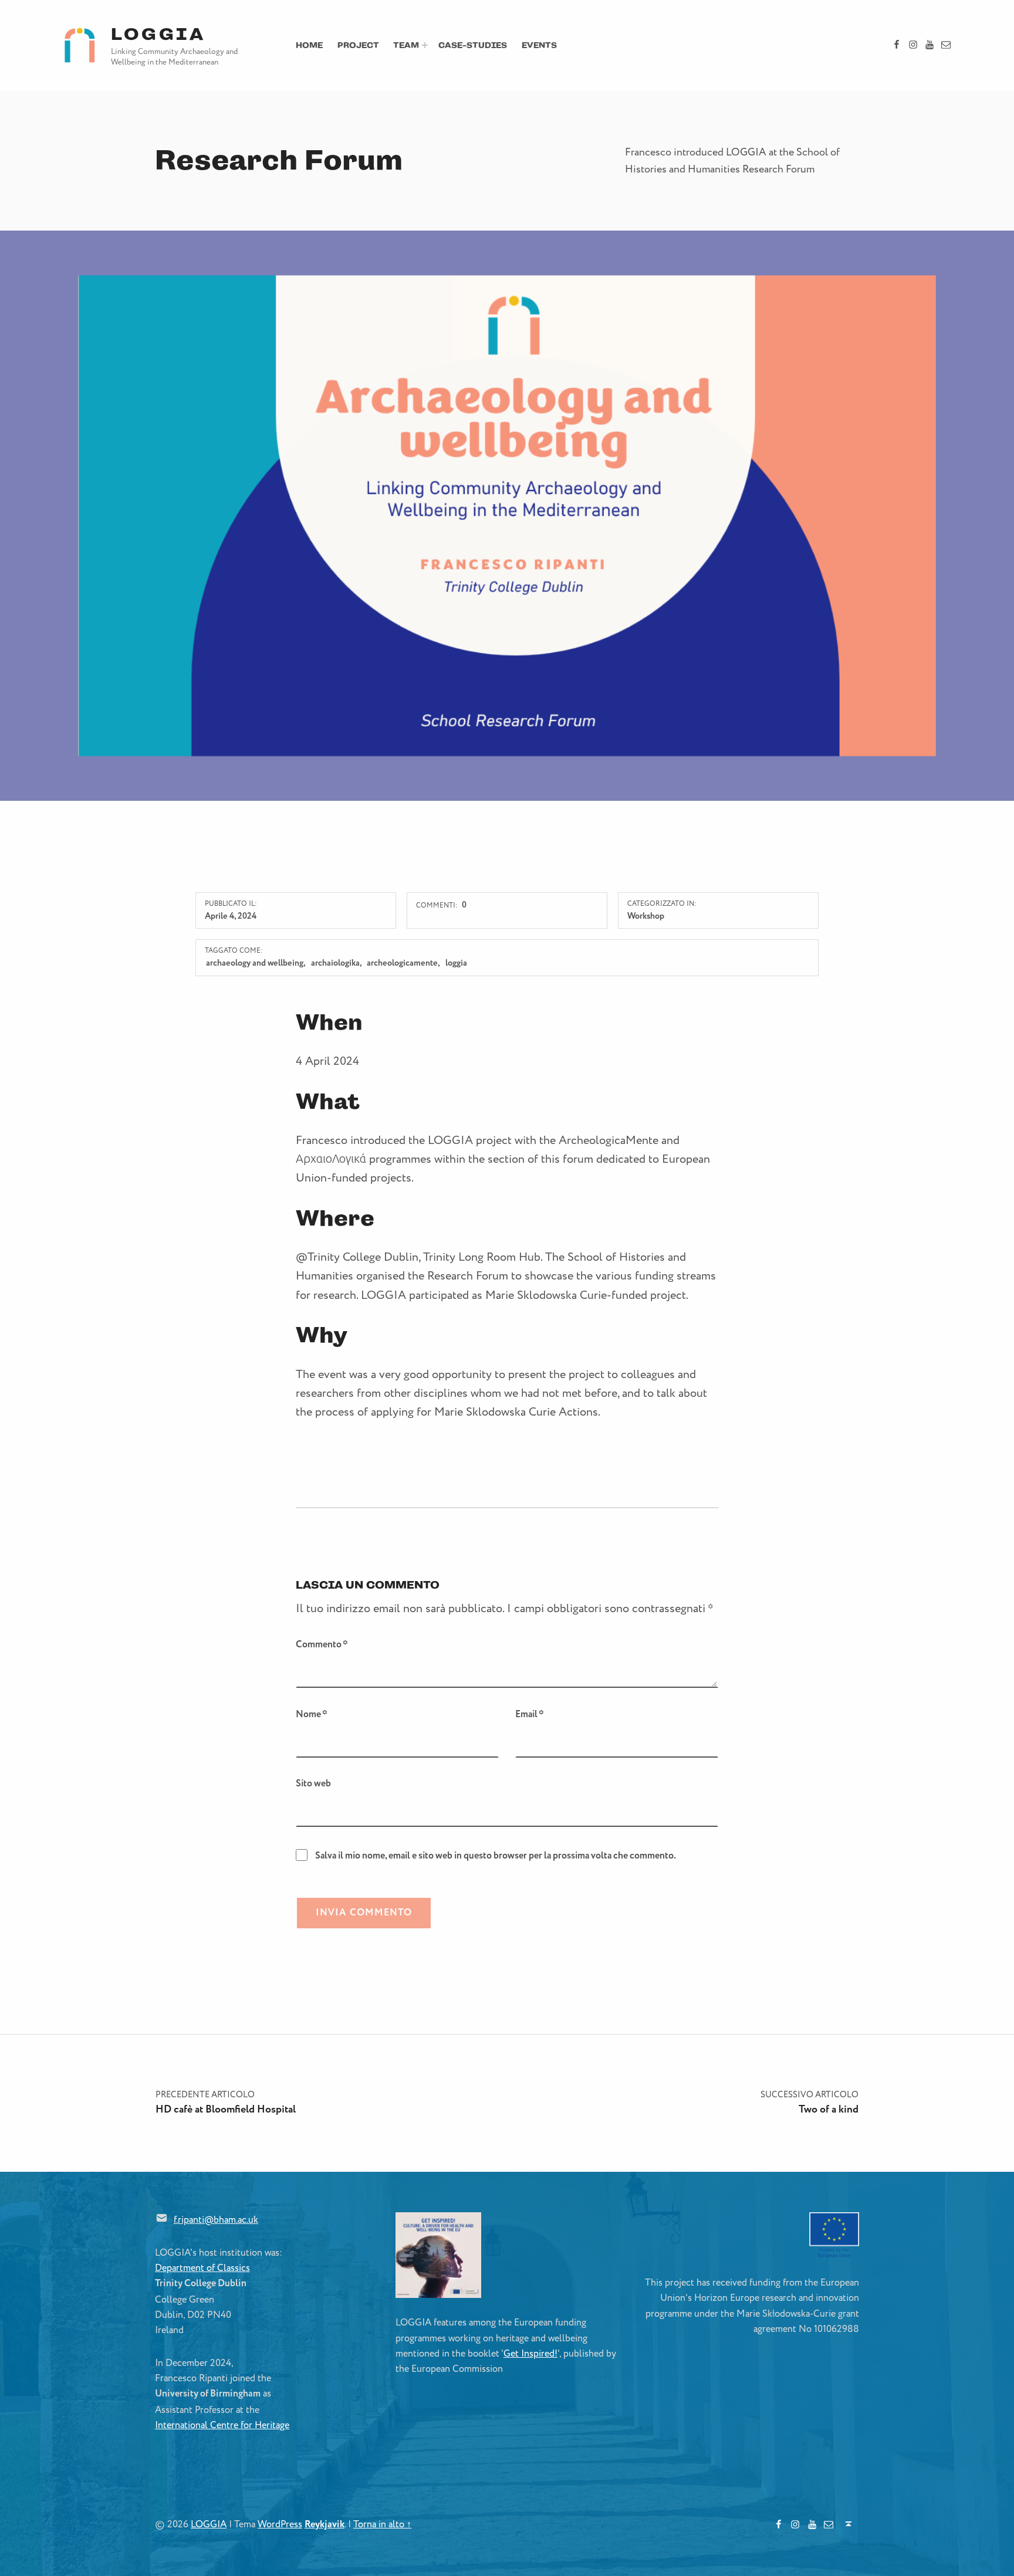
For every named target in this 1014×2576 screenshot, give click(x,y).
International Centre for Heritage (222, 2425)
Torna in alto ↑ (382, 2524)
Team (406, 45)
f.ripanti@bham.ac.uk (216, 2220)
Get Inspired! (530, 2354)
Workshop (646, 916)
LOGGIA (158, 34)
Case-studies (473, 45)
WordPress (280, 2524)
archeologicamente (402, 963)
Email (530, 1714)
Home (309, 45)
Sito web (313, 1784)
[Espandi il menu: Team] (425, 45)
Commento (322, 1645)
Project (358, 45)
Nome (312, 1714)
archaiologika (335, 963)
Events (539, 45)
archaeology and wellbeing (255, 963)
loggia (456, 963)
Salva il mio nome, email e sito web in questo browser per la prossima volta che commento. (496, 1856)
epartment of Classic (204, 2268)
